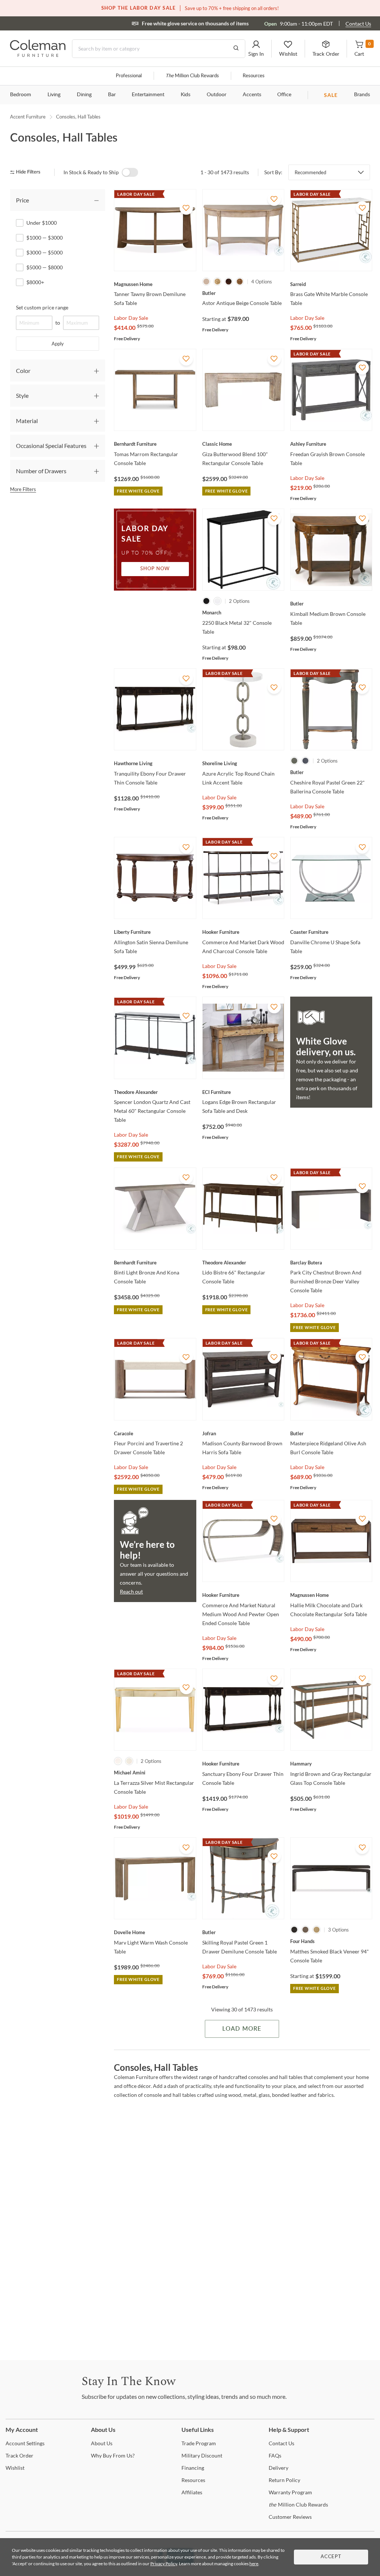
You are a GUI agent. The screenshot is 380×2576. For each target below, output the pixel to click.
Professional (129, 76)
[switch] (130, 172)
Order (19, 2455)
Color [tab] (23, 371)
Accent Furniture (28, 117)
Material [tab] (27, 421)
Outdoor (217, 95)
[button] (256, 49)
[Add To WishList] (186, 208)
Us (102, 2443)
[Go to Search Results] (236, 49)
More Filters (23, 489)
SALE (331, 95)
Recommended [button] (310, 172)
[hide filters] (28, 172)
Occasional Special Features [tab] (51, 446)
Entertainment (148, 95)
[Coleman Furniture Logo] (38, 55)
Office (284, 95)
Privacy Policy (164, 2564)
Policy (284, 2480)
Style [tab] (22, 395)
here (254, 2564)
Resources (254, 76)
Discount (202, 2455)
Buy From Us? (113, 2455)
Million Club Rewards (192, 76)
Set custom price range (42, 307)
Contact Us (358, 24)
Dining (84, 95)
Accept (331, 2557)
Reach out (131, 1591)
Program (199, 2443)
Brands (362, 95)
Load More (242, 2029)
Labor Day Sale (131, 318)
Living (54, 95)
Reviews (290, 2517)
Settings (25, 2443)
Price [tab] (22, 200)
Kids (186, 95)
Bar (112, 95)
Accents (252, 95)
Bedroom (21, 95)
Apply (58, 344)
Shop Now (155, 569)
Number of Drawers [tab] (41, 471)
